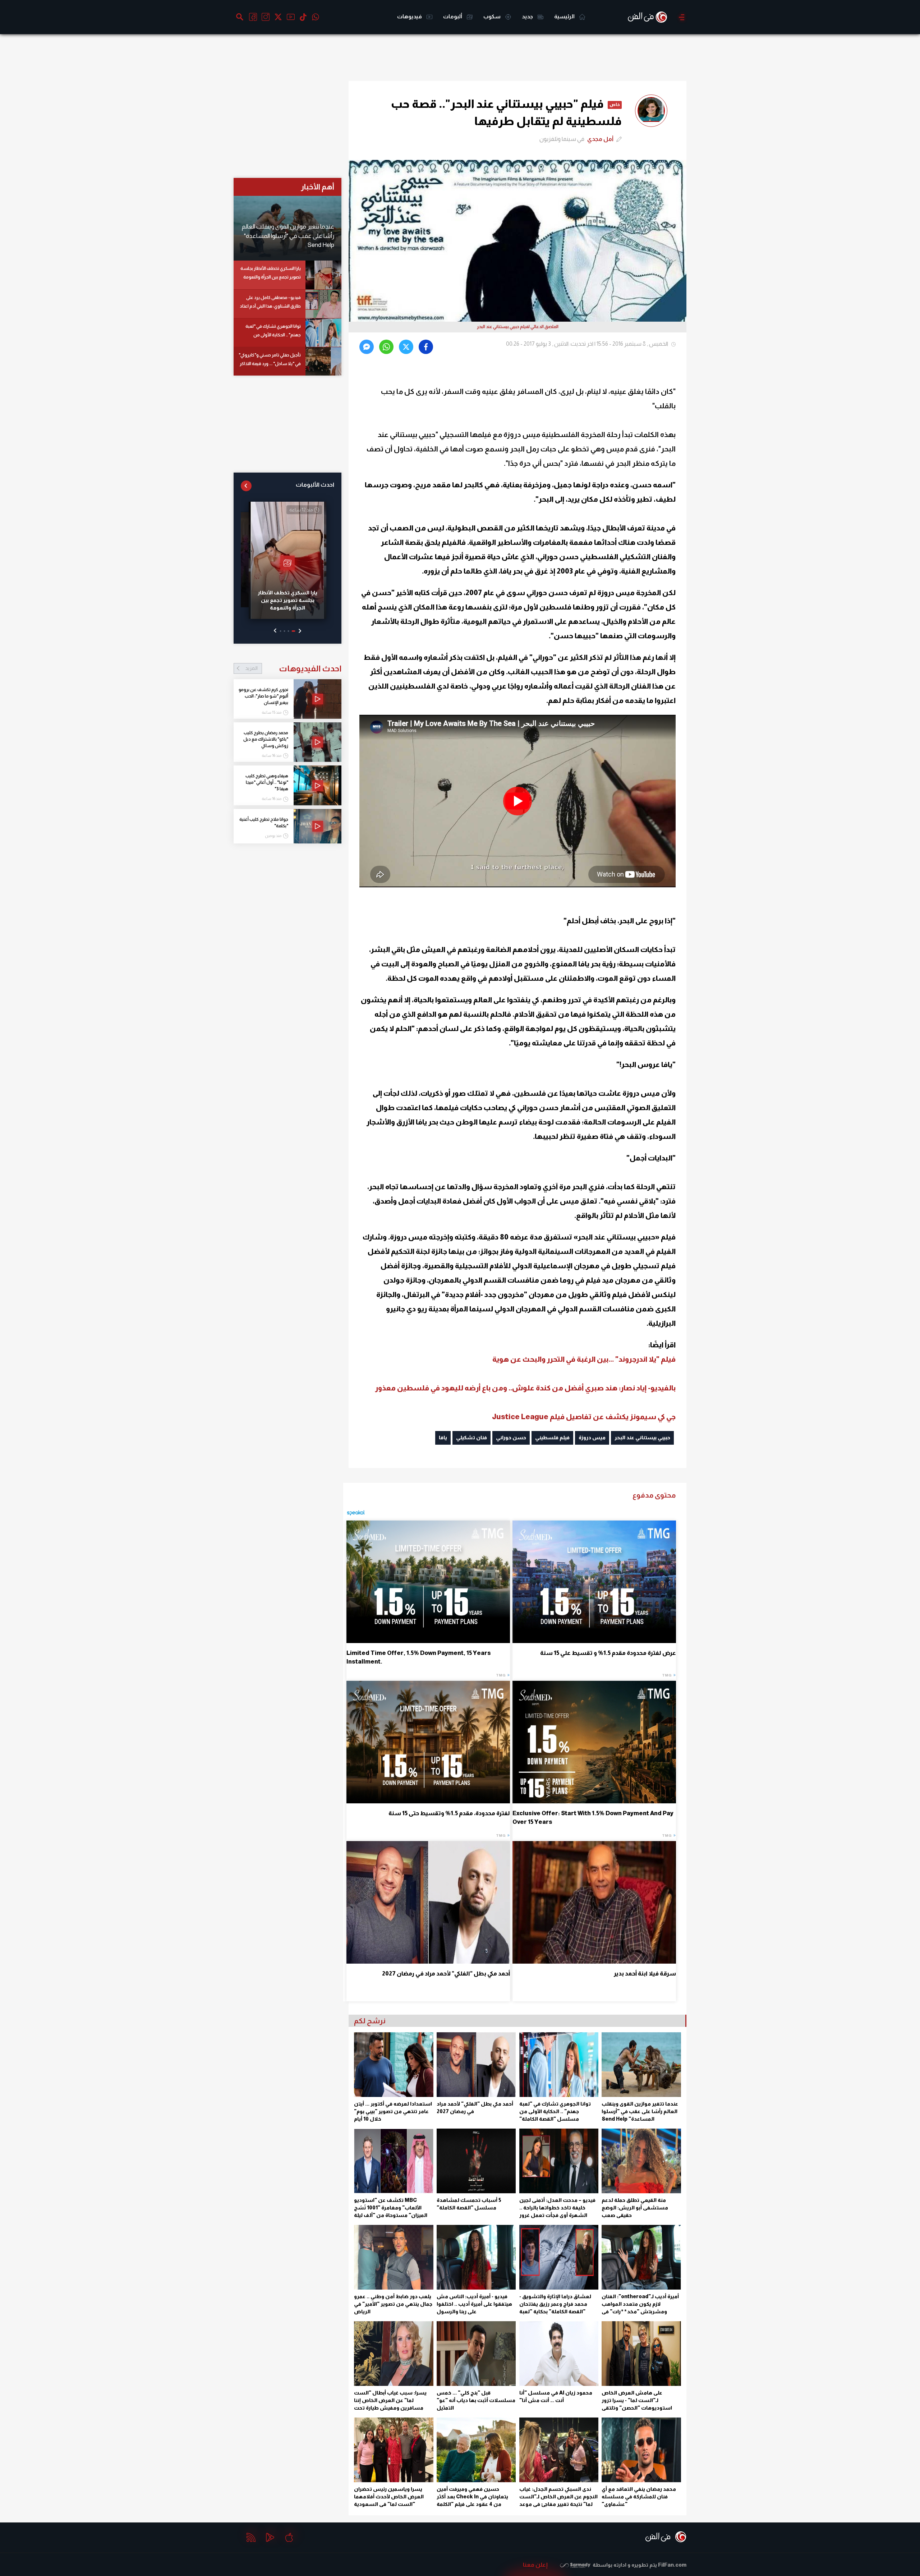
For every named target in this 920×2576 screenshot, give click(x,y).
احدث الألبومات (315, 485)
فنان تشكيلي (471, 1437)
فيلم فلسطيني (552, 1437)
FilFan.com (672, 2565)
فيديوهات (410, 16)
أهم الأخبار (318, 187)
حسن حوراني (511, 1437)
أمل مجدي (600, 139)
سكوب (493, 16)
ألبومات (453, 16)
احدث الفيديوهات (293, 668)
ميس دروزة (592, 1437)
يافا (443, 1437)
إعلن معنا (535, 2565)
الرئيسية (565, 16)
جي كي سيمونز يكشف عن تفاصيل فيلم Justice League (584, 1417)
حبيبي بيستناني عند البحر (642, 1437)
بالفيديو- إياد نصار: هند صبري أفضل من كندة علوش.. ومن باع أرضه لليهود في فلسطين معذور (525, 1388)
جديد (528, 16)
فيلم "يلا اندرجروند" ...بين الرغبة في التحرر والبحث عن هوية (584, 1359)
